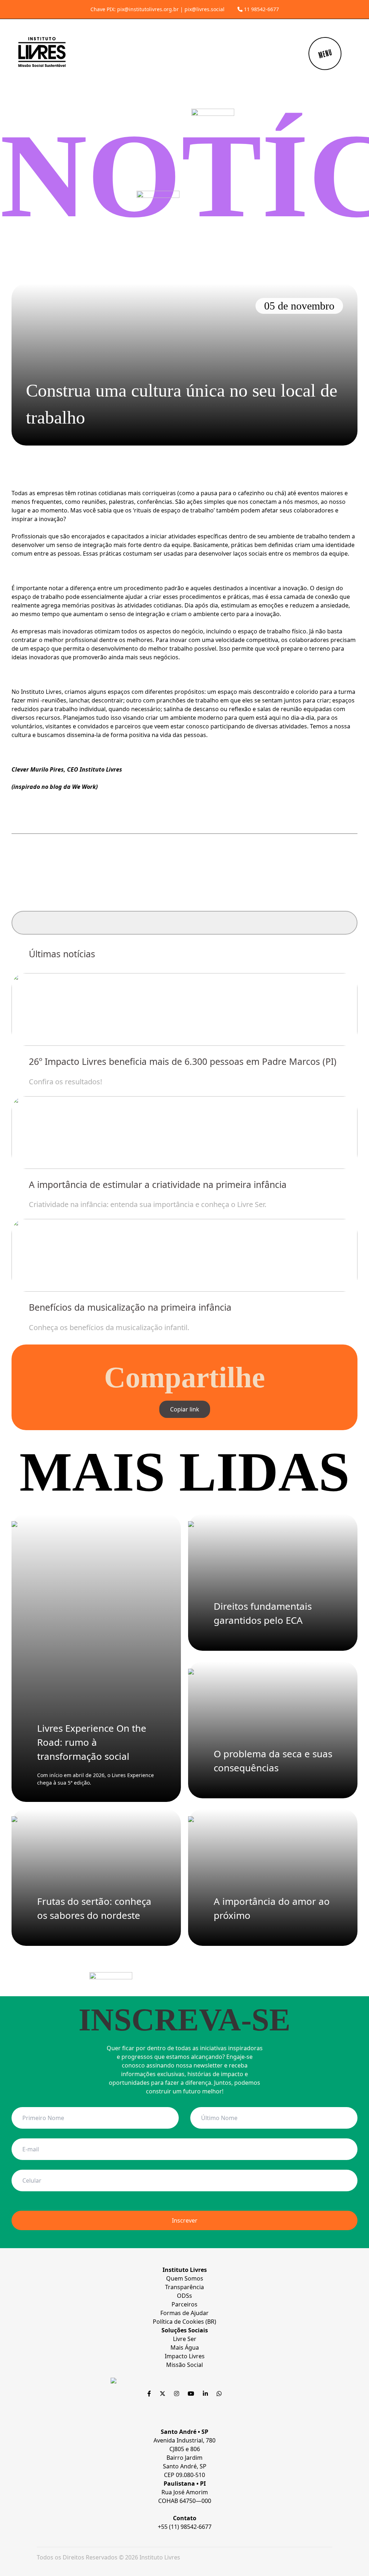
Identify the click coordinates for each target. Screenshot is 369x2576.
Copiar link (185, 1409)
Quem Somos (185, 2278)
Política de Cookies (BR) (184, 2322)
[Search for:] (184, 923)
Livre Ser (185, 2339)
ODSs (184, 2296)
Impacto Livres (185, 2356)
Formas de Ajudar (184, 2313)
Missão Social (184, 2365)
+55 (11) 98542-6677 (185, 2527)
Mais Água (185, 2347)
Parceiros (184, 2304)
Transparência (184, 2287)
